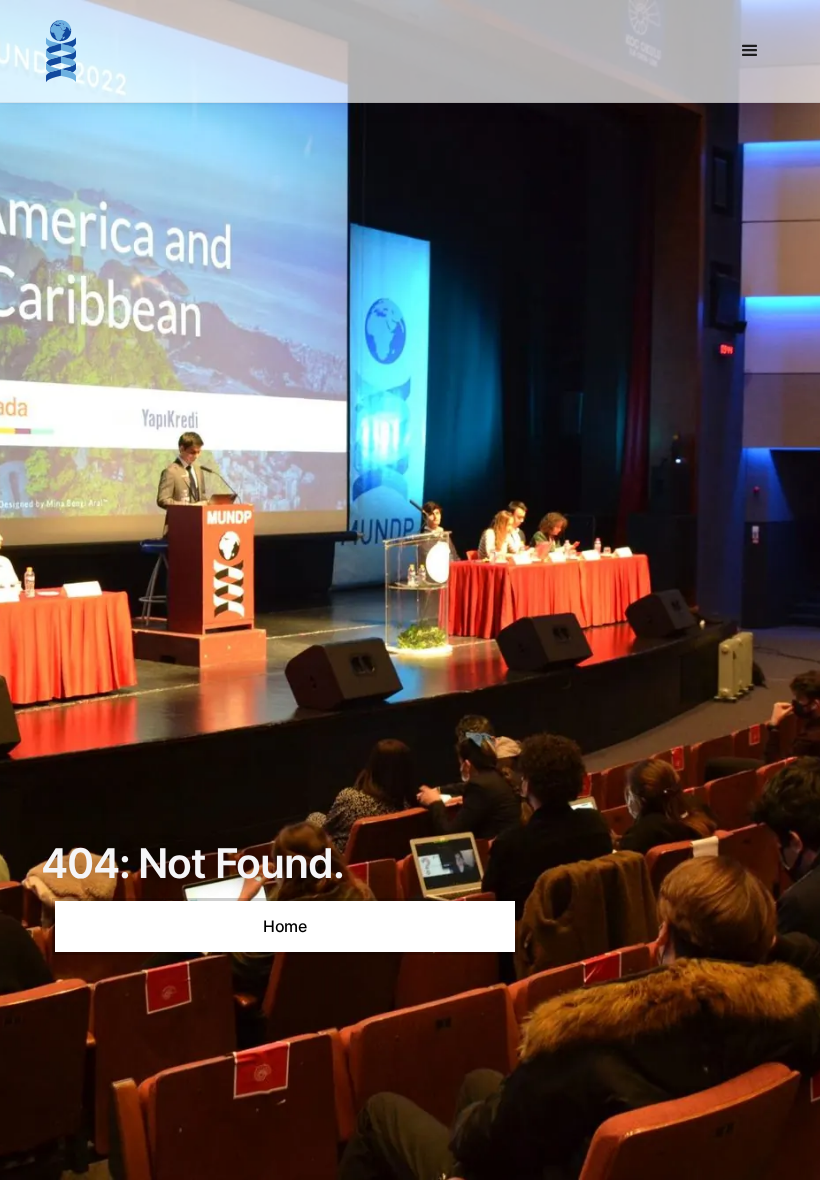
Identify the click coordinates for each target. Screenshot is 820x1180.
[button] (750, 51)
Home (285, 926)
